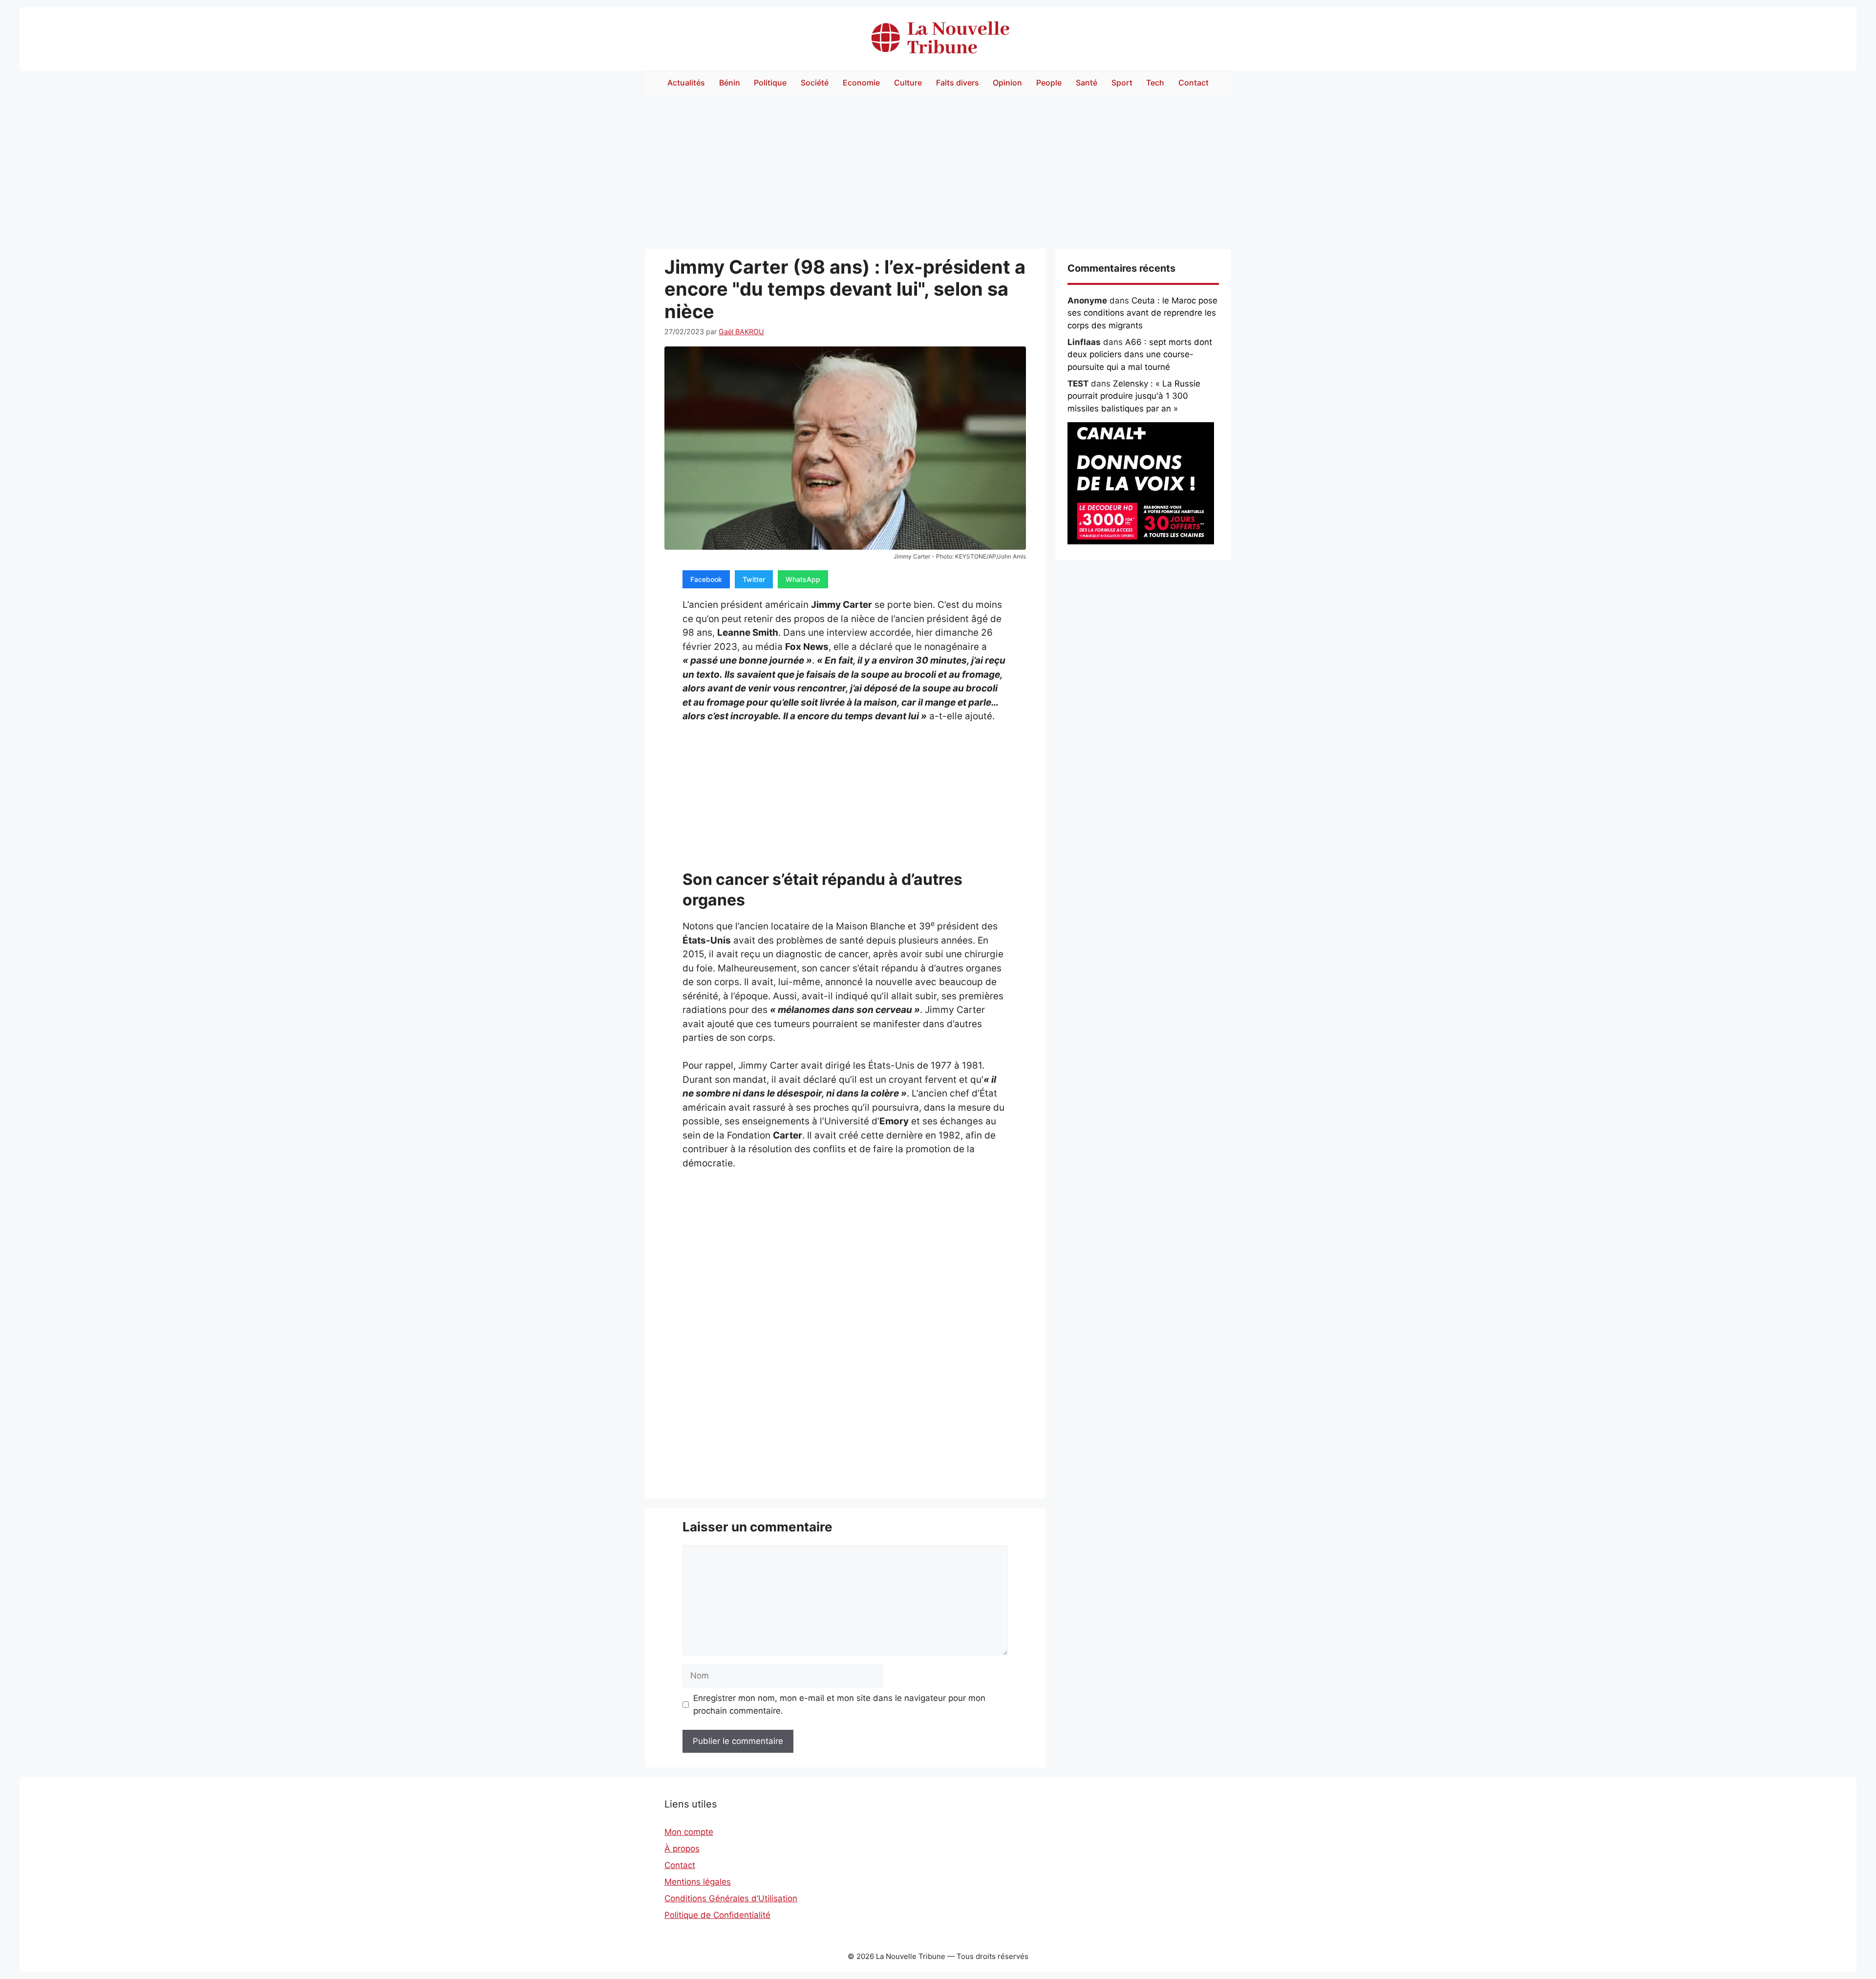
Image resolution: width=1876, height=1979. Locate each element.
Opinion (1007, 83)
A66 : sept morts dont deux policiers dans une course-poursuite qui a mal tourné (1140, 355)
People (1049, 83)
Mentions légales (698, 1882)
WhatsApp (803, 579)
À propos (682, 1849)
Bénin (730, 83)
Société (815, 83)
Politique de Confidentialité (717, 1915)
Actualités (686, 83)
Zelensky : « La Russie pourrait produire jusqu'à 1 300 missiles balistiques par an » (1134, 396)
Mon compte (689, 1832)
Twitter (754, 579)
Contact (1194, 83)
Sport (1122, 83)
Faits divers (958, 83)
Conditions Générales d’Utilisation (731, 1898)
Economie (861, 83)
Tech (1155, 83)
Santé (1087, 83)
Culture (908, 83)
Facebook (706, 579)
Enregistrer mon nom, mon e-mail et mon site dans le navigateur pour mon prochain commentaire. (839, 1704)
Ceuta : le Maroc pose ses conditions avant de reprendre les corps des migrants (1142, 313)
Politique (770, 83)
